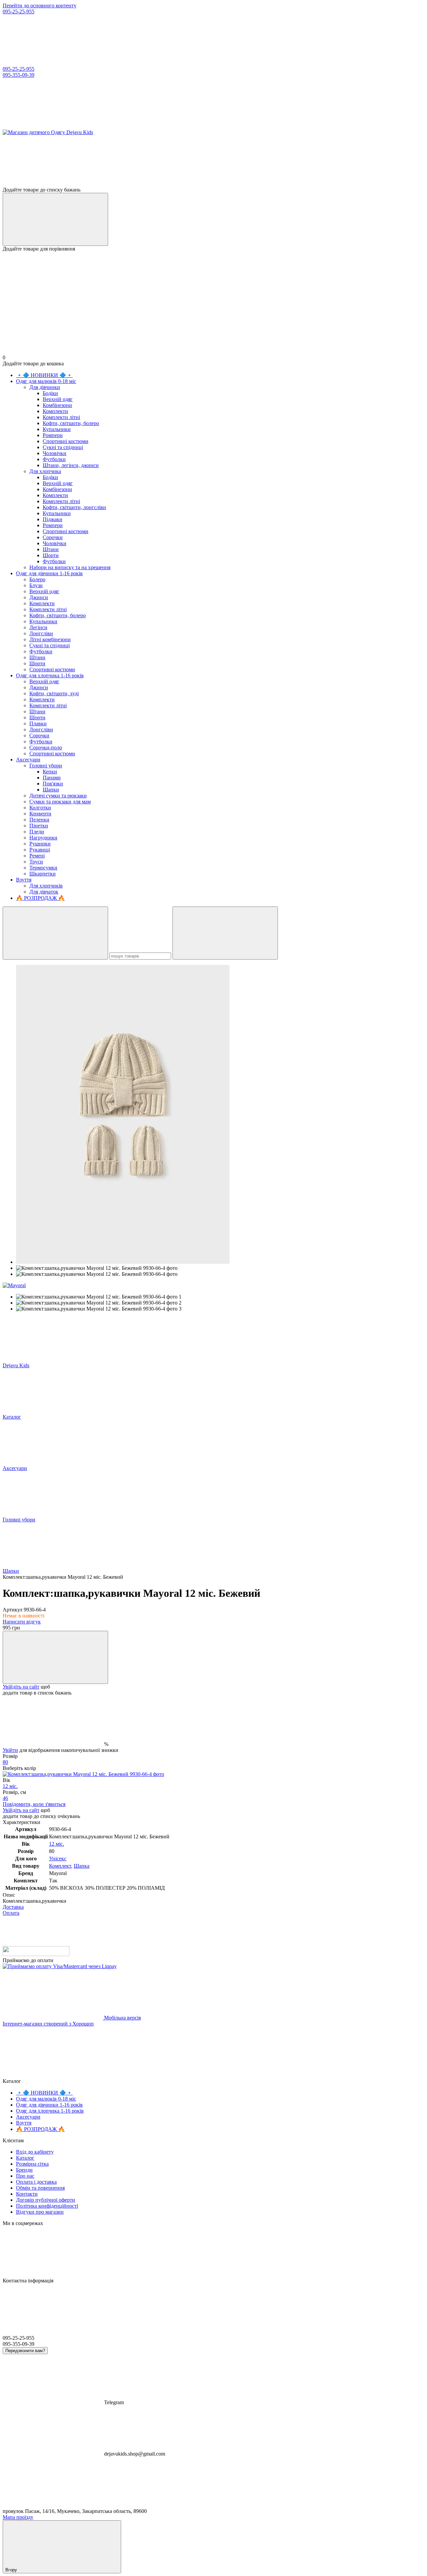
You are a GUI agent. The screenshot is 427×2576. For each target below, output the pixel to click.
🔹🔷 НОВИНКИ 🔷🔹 (44, 375)
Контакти (27, 2194)
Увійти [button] (10, 1750)
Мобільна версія (122, 2018)
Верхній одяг (58, 399)
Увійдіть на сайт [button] (21, 1687)
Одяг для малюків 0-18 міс (46, 381)
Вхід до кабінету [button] (35, 2152)
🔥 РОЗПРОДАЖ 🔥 (40, 898)
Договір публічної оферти (46, 2200)
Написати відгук (22, 1622)
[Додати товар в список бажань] (55, 1657)
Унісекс (58, 1859)
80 (5, 1762)
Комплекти (55, 411)
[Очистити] (225, 933)
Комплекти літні (61, 417)
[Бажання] (213, 161)
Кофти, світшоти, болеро (71, 423)
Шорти (51, 555)
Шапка (82, 1866)
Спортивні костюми (66, 441)
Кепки (50, 772)
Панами (52, 778)
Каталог (25, 2158)
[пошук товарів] (55, 933)
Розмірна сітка (32, 2164)
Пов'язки (53, 784)
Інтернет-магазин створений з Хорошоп (48, 2024)
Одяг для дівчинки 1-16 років (49, 573)
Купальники (57, 429)
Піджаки (53, 519)
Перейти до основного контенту (40, 6)
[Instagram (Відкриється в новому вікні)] (53, 126)
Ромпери (53, 435)
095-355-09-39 (19, 75)
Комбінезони (57, 405)
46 (5, 1798)
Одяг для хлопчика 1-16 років (50, 675)
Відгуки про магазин (40, 2212)
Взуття (24, 880)
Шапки (51, 790)
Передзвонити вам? (25, 2351)
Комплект (60, 1866)
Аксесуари (28, 760)
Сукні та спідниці (63, 447)
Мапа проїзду (18, 2517)
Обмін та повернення (40, 2188)
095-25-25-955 (19, 12)
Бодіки (50, 393)
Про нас (25, 2176)
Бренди (24, 2170)
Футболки (54, 459)
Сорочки (53, 537)
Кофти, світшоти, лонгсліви (74, 507)
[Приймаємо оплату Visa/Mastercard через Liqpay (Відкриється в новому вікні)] (60, 1966)
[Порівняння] (55, 219)
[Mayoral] (14, 1285)
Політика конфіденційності (47, 2206)
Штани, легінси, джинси (71, 465)
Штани (51, 549)
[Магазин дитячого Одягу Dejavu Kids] (36, 1954)
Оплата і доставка (36, 2182)
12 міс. (10, 1786)
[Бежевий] (83, 1774)
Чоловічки (55, 453)
